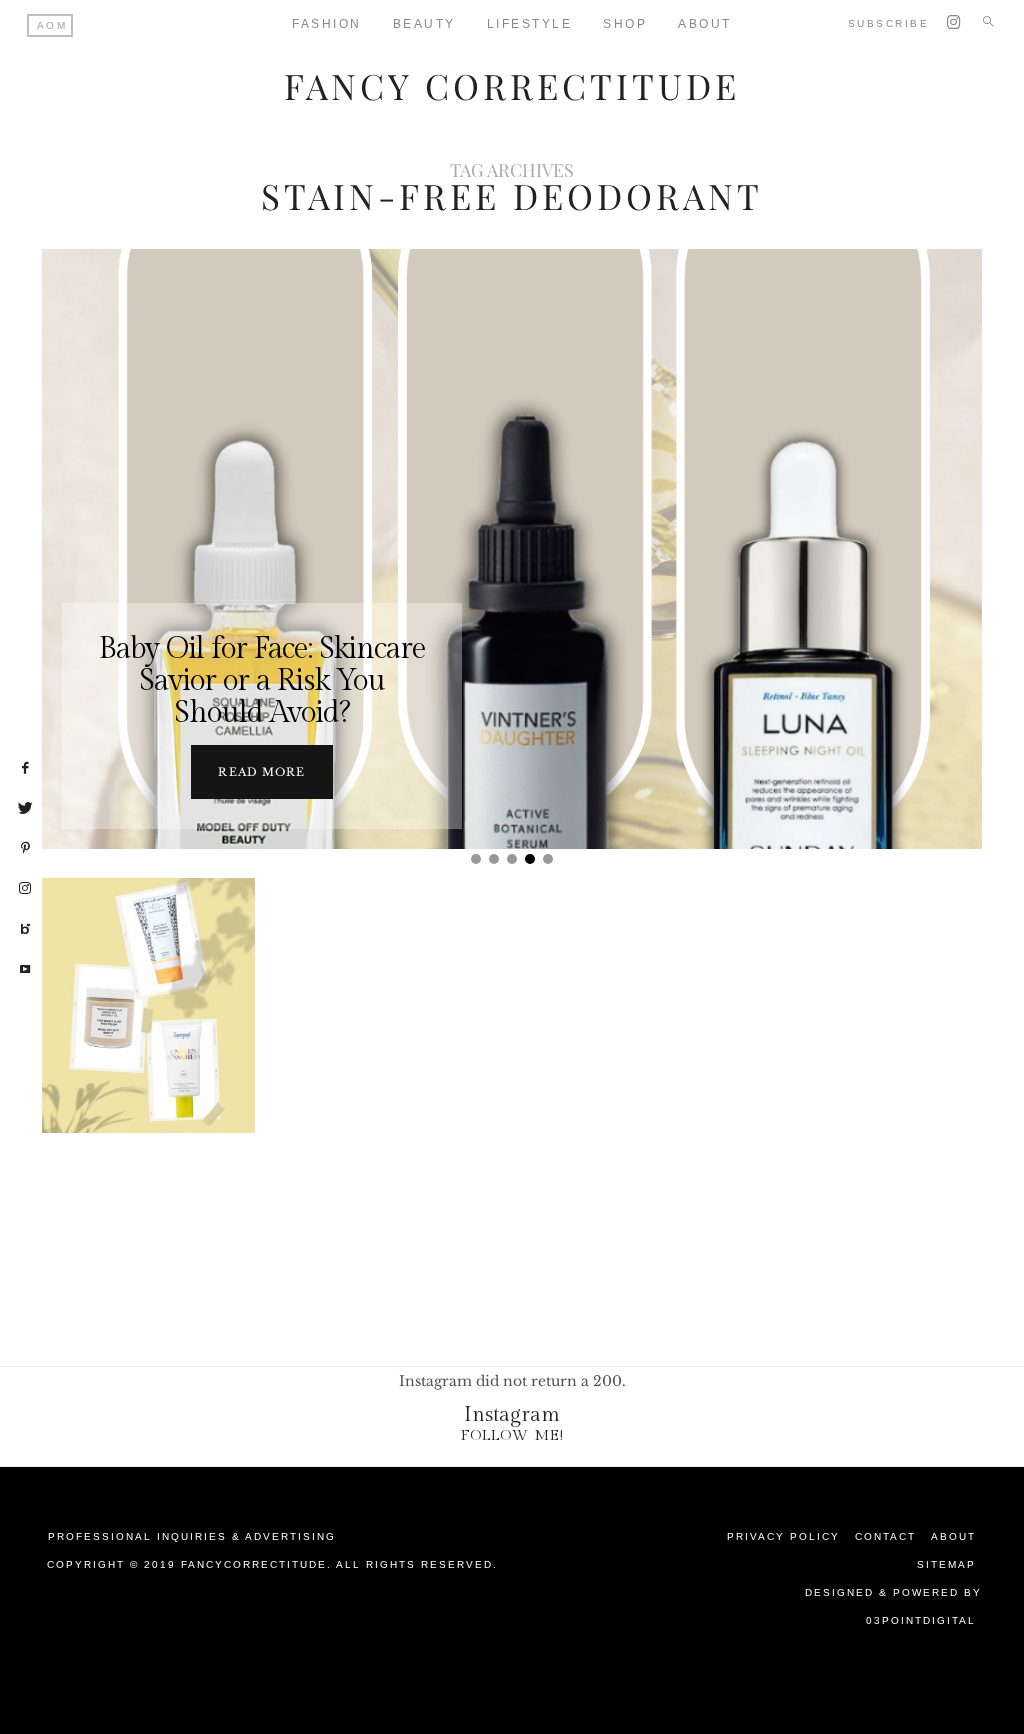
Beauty (424, 24)
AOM (52, 25)
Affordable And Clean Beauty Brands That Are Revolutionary (148, 1081)
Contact (885, 1536)
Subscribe (889, 23)
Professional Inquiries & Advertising (192, 1536)
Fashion (327, 24)
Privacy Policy (783, 1536)
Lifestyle (530, 24)
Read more (261, 772)
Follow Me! (512, 1435)
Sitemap (946, 1564)
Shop (625, 24)
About (953, 1536)
